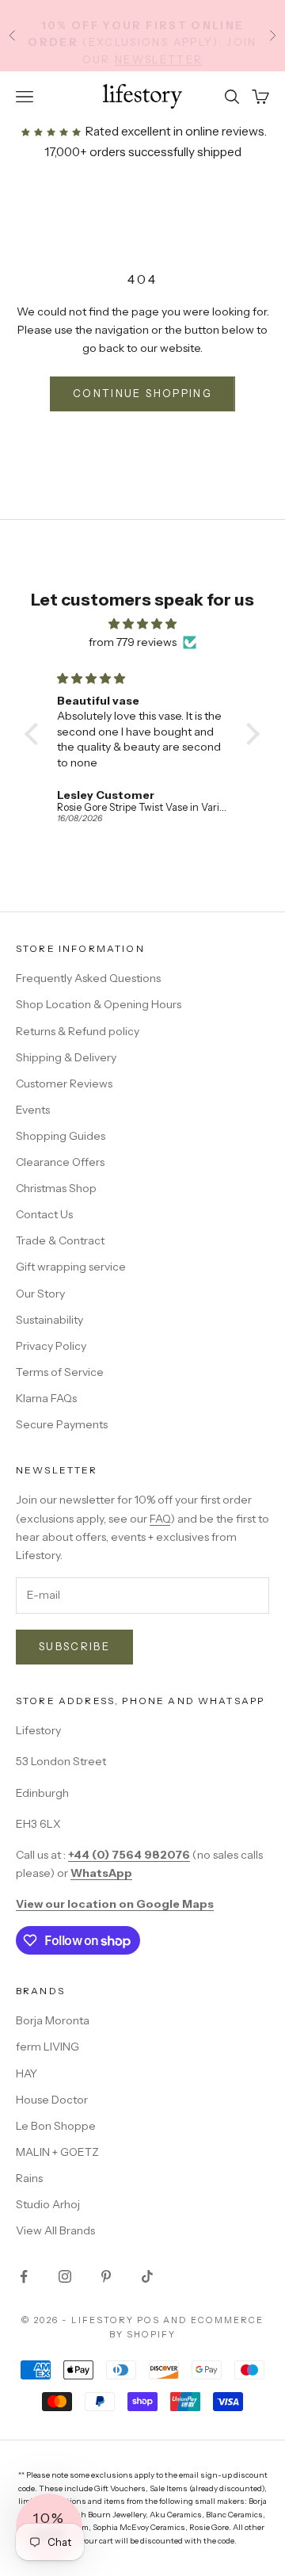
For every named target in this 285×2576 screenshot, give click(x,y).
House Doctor (52, 2100)
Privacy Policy (51, 1346)
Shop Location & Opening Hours (99, 1004)
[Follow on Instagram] (65, 2276)
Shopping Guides (61, 1136)
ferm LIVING (47, 2047)
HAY (27, 2073)
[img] (142, 624)
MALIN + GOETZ (57, 2152)
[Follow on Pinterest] (106, 2276)
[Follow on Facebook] (24, 2276)
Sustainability (49, 1320)
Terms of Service (60, 1372)
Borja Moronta (53, 2020)
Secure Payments (62, 1424)
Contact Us (44, 1214)
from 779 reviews (133, 642)
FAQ (160, 1519)
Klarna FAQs (46, 1398)
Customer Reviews (64, 1084)
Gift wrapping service (71, 1267)
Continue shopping (142, 393)
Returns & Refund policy (78, 1031)
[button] (36, 734)
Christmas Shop (56, 1188)
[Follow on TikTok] (147, 2276)
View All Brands (55, 2230)
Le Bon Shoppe (56, 2126)
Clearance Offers (60, 1162)
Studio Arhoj (48, 2204)
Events (33, 1110)
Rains (29, 2178)
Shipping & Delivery (66, 1057)
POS (148, 2320)
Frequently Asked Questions (88, 978)
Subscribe (74, 1646)
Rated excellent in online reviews (173, 131)
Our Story (40, 1294)
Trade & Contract (60, 1240)
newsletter (159, 52)
